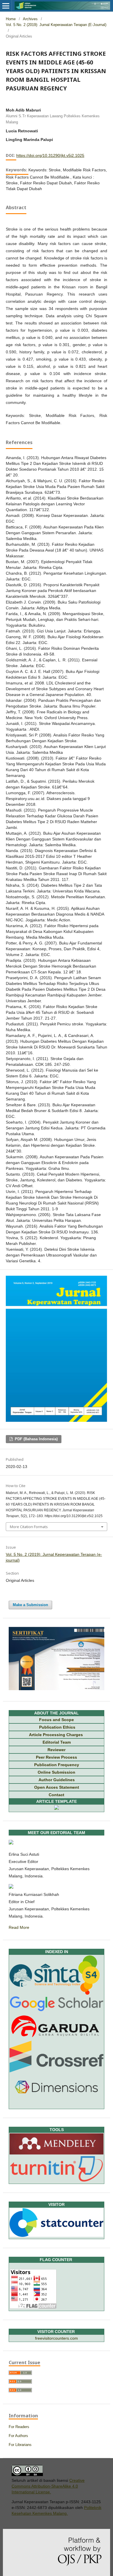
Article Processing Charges (57, 1735)
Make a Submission (30, 1605)
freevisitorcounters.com (57, 2338)
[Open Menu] (6, 6)
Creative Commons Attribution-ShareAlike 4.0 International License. (48, 2486)
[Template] (57, 1808)
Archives (30, 19)
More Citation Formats (29, 1527)
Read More (19, 1927)
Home (11, 19)
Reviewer (57, 1750)
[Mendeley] (57, 2153)
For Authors (18, 2436)
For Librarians (20, 2445)
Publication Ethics (57, 1727)
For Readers (19, 2427)
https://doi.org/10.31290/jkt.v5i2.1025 (50, 155)
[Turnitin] (57, 2180)
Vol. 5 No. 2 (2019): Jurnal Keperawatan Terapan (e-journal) (56, 25)
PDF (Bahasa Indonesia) (36, 1439)
